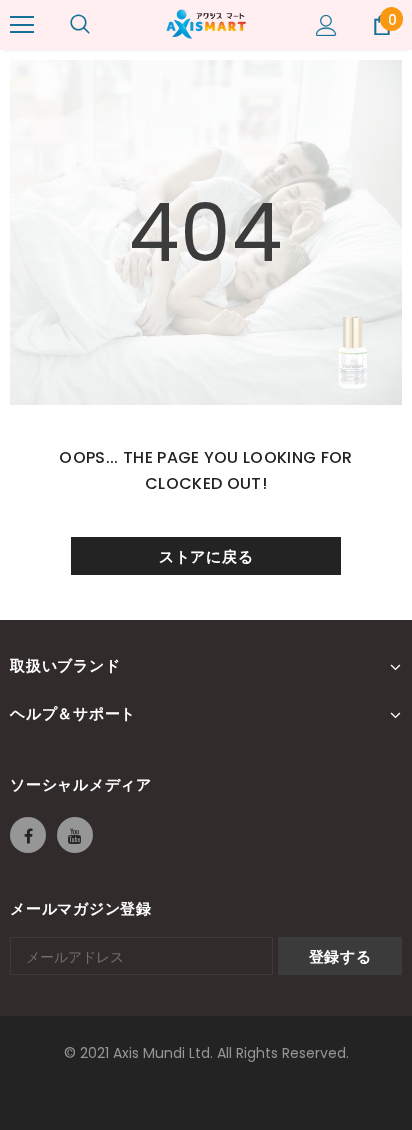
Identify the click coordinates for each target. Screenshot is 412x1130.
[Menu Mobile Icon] (22, 25)
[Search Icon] (80, 25)
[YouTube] (75, 835)
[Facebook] (28, 835)
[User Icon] (326, 25)
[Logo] (206, 24)
